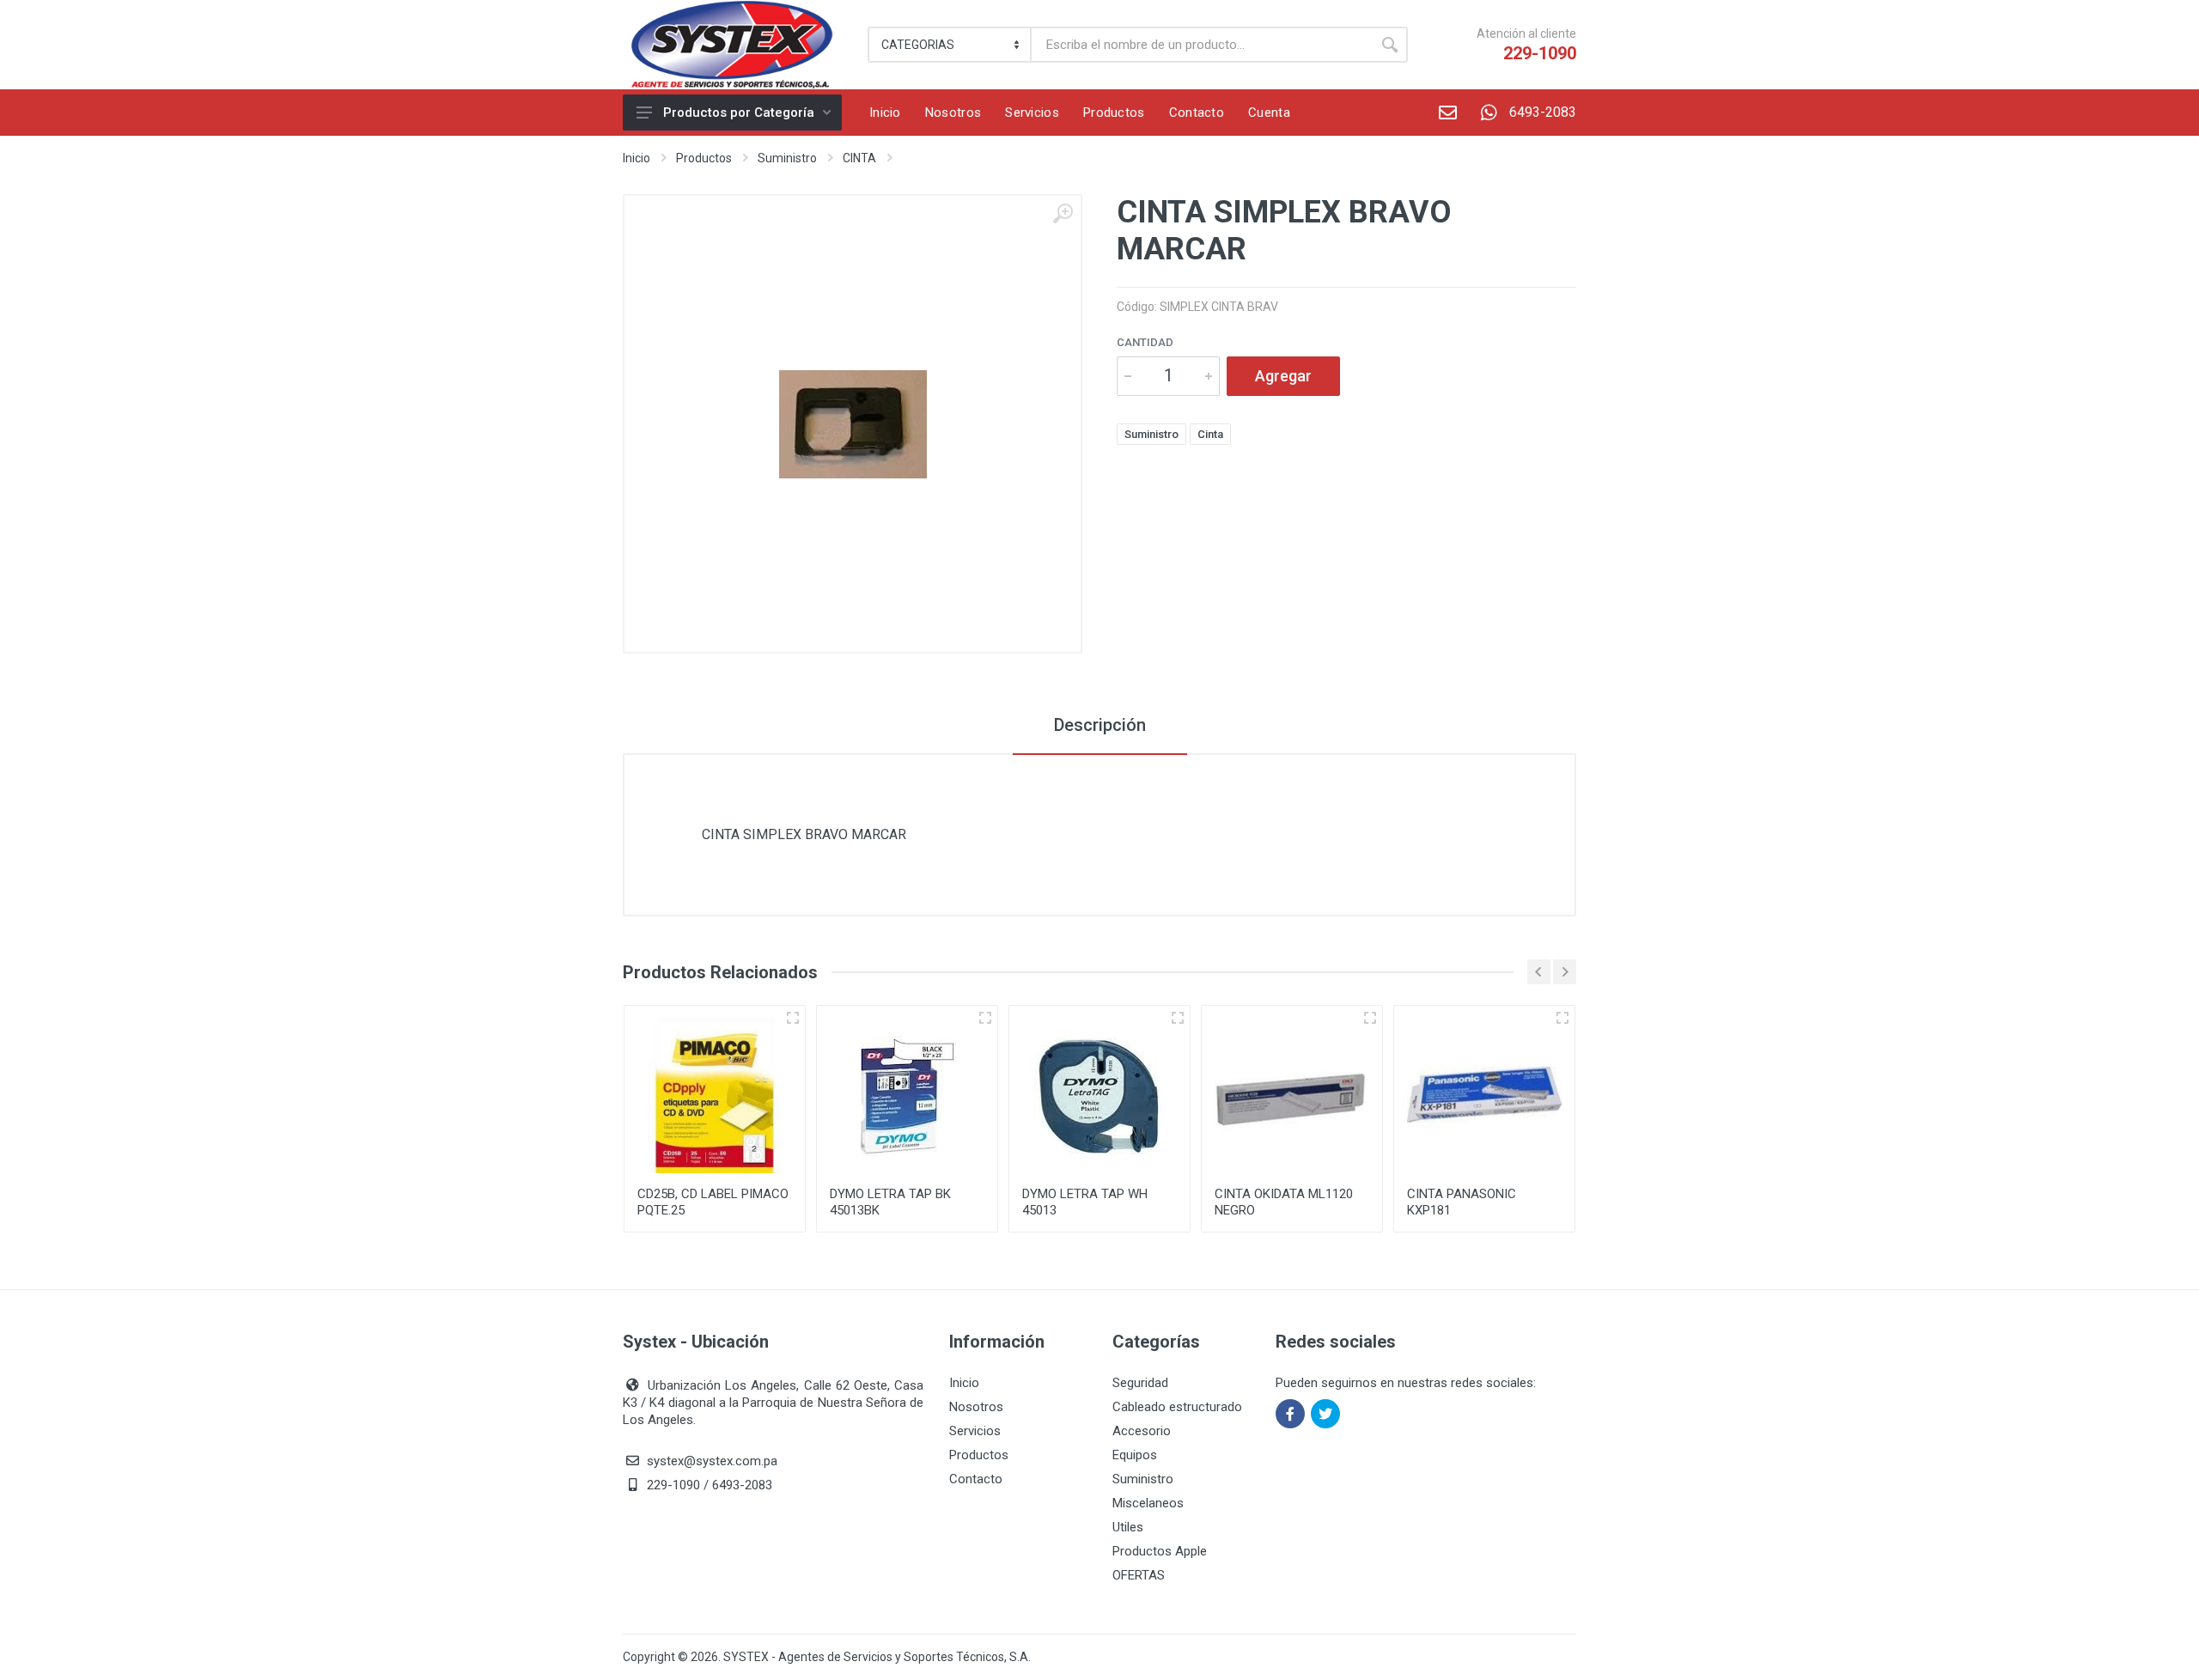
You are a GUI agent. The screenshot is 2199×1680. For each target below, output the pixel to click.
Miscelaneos (1148, 1503)
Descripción (1100, 725)
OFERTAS (1139, 1575)
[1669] (1370, 1018)
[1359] (793, 1018)
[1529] (1178, 1018)
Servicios (975, 1431)
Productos (704, 158)
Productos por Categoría (739, 113)
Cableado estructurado (1177, 1407)
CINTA (859, 158)
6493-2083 (1543, 112)
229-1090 (1540, 53)
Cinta (1210, 434)
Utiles (1128, 1527)
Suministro (787, 158)
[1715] (1562, 1018)
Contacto (976, 1479)
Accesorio (1142, 1431)
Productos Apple (1160, 1551)
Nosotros (976, 1407)
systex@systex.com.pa (712, 1461)
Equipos (1135, 1455)
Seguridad (1140, 1383)
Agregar (1283, 376)
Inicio (637, 158)
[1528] (985, 1018)
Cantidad (1145, 342)
